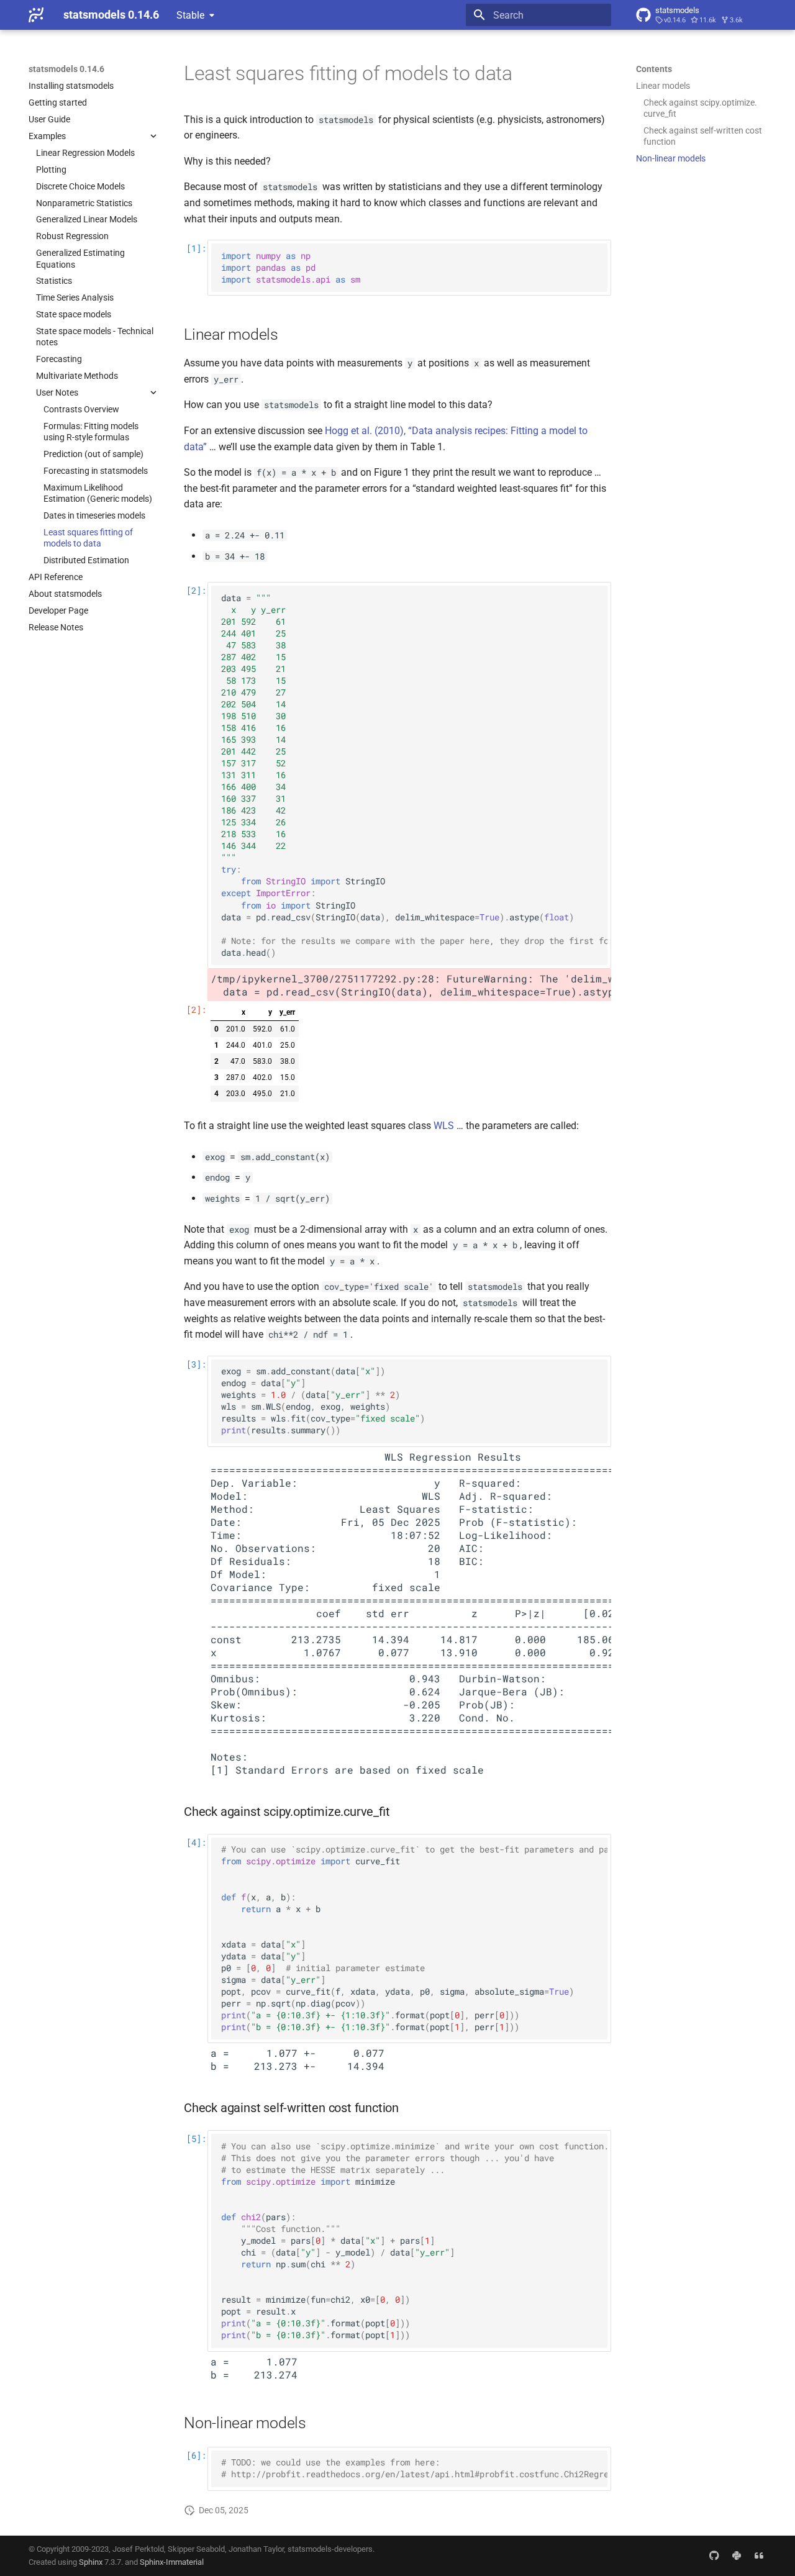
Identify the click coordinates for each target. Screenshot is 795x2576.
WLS (444, 1126)
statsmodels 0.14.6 (66, 69)
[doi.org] (759, 2556)
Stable (190, 15)
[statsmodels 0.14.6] (36, 15)
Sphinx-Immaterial (172, 2562)
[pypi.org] (737, 2556)
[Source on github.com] (714, 2556)
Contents (654, 69)
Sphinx (91, 2562)
